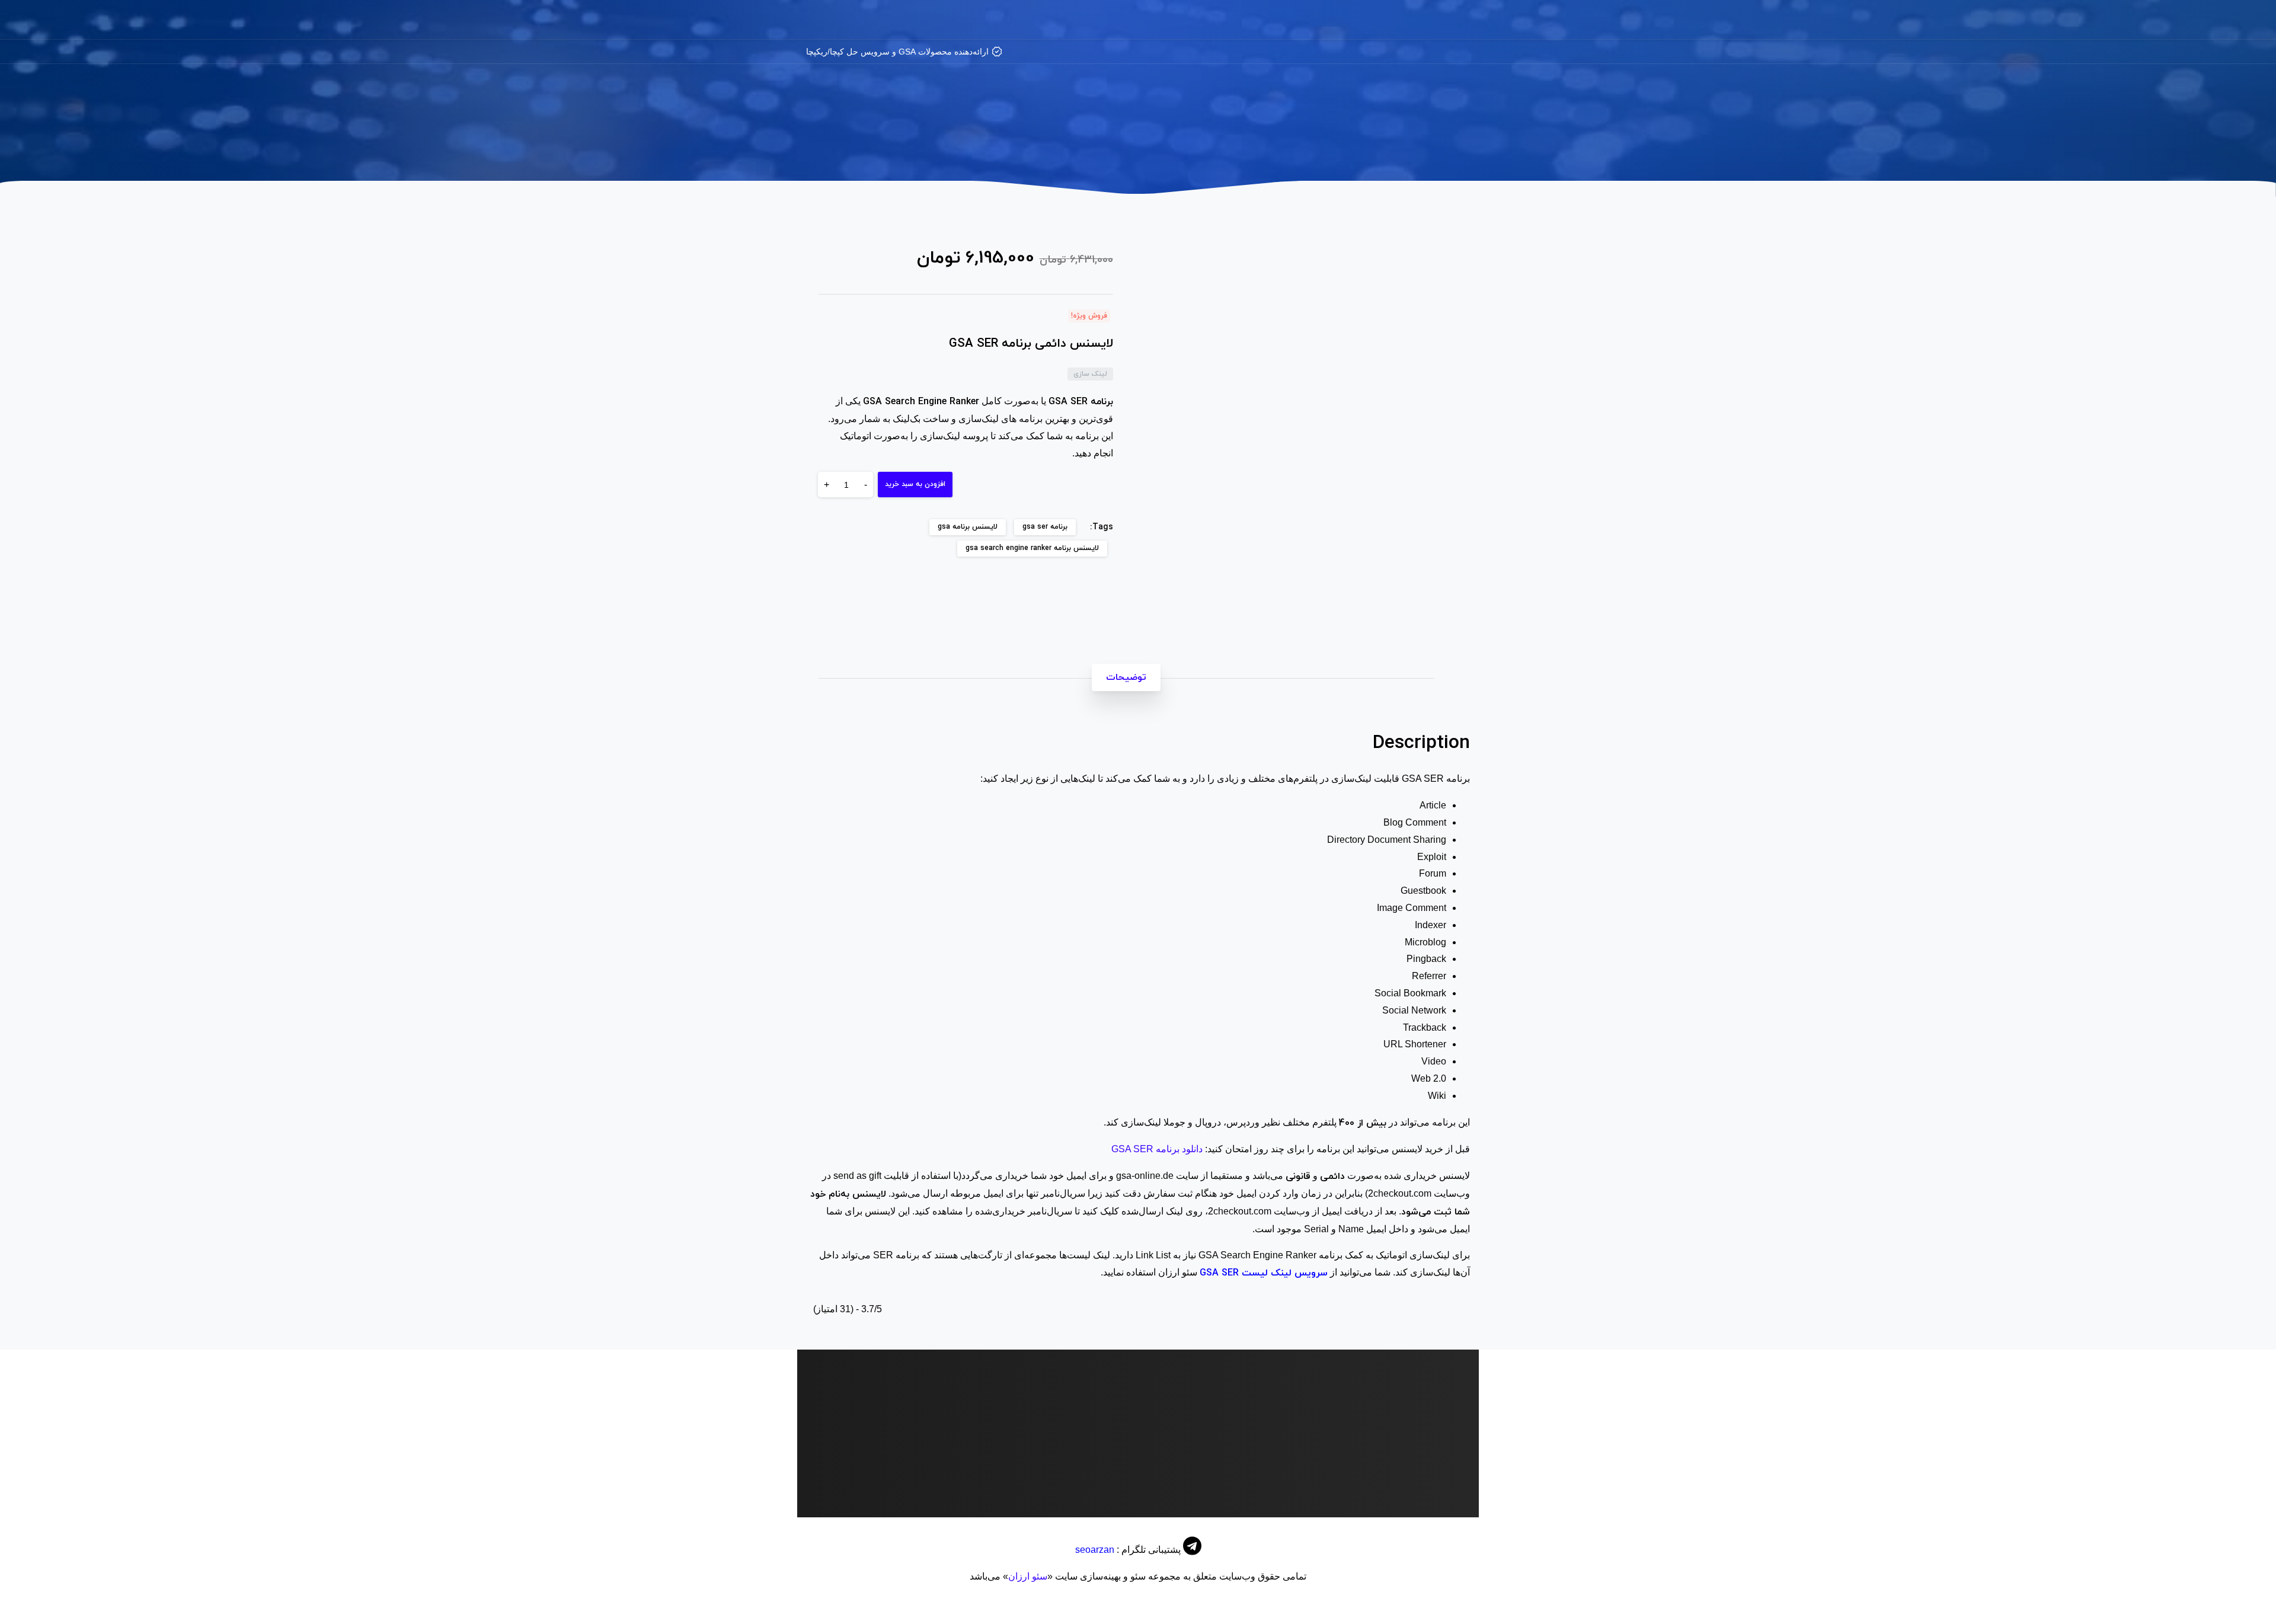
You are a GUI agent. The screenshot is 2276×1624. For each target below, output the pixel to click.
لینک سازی (1177, 149)
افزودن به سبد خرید (915, 484)
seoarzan (1095, 1550)
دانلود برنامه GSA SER (1157, 1149)
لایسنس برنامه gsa (968, 527)
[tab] (1126, 677)
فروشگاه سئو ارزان (1251, 149)
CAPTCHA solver (1423, 1482)
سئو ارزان (1028, 1576)
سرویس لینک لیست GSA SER (1264, 1273)
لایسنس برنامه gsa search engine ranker (1032, 548)
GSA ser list (1093, 1482)
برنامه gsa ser (1045, 527)
